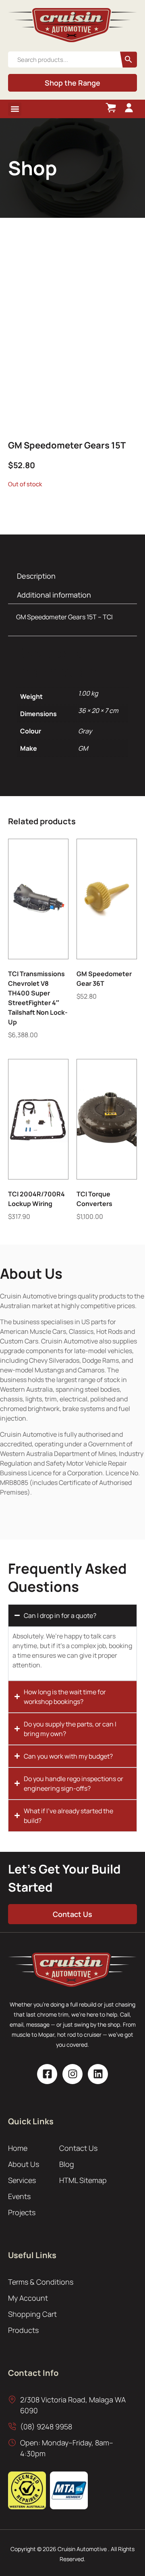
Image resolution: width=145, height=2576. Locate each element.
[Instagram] (72, 2074)
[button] (15, 109)
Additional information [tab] (54, 595)
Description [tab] (36, 576)
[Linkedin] (98, 2074)
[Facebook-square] (47, 2074)
